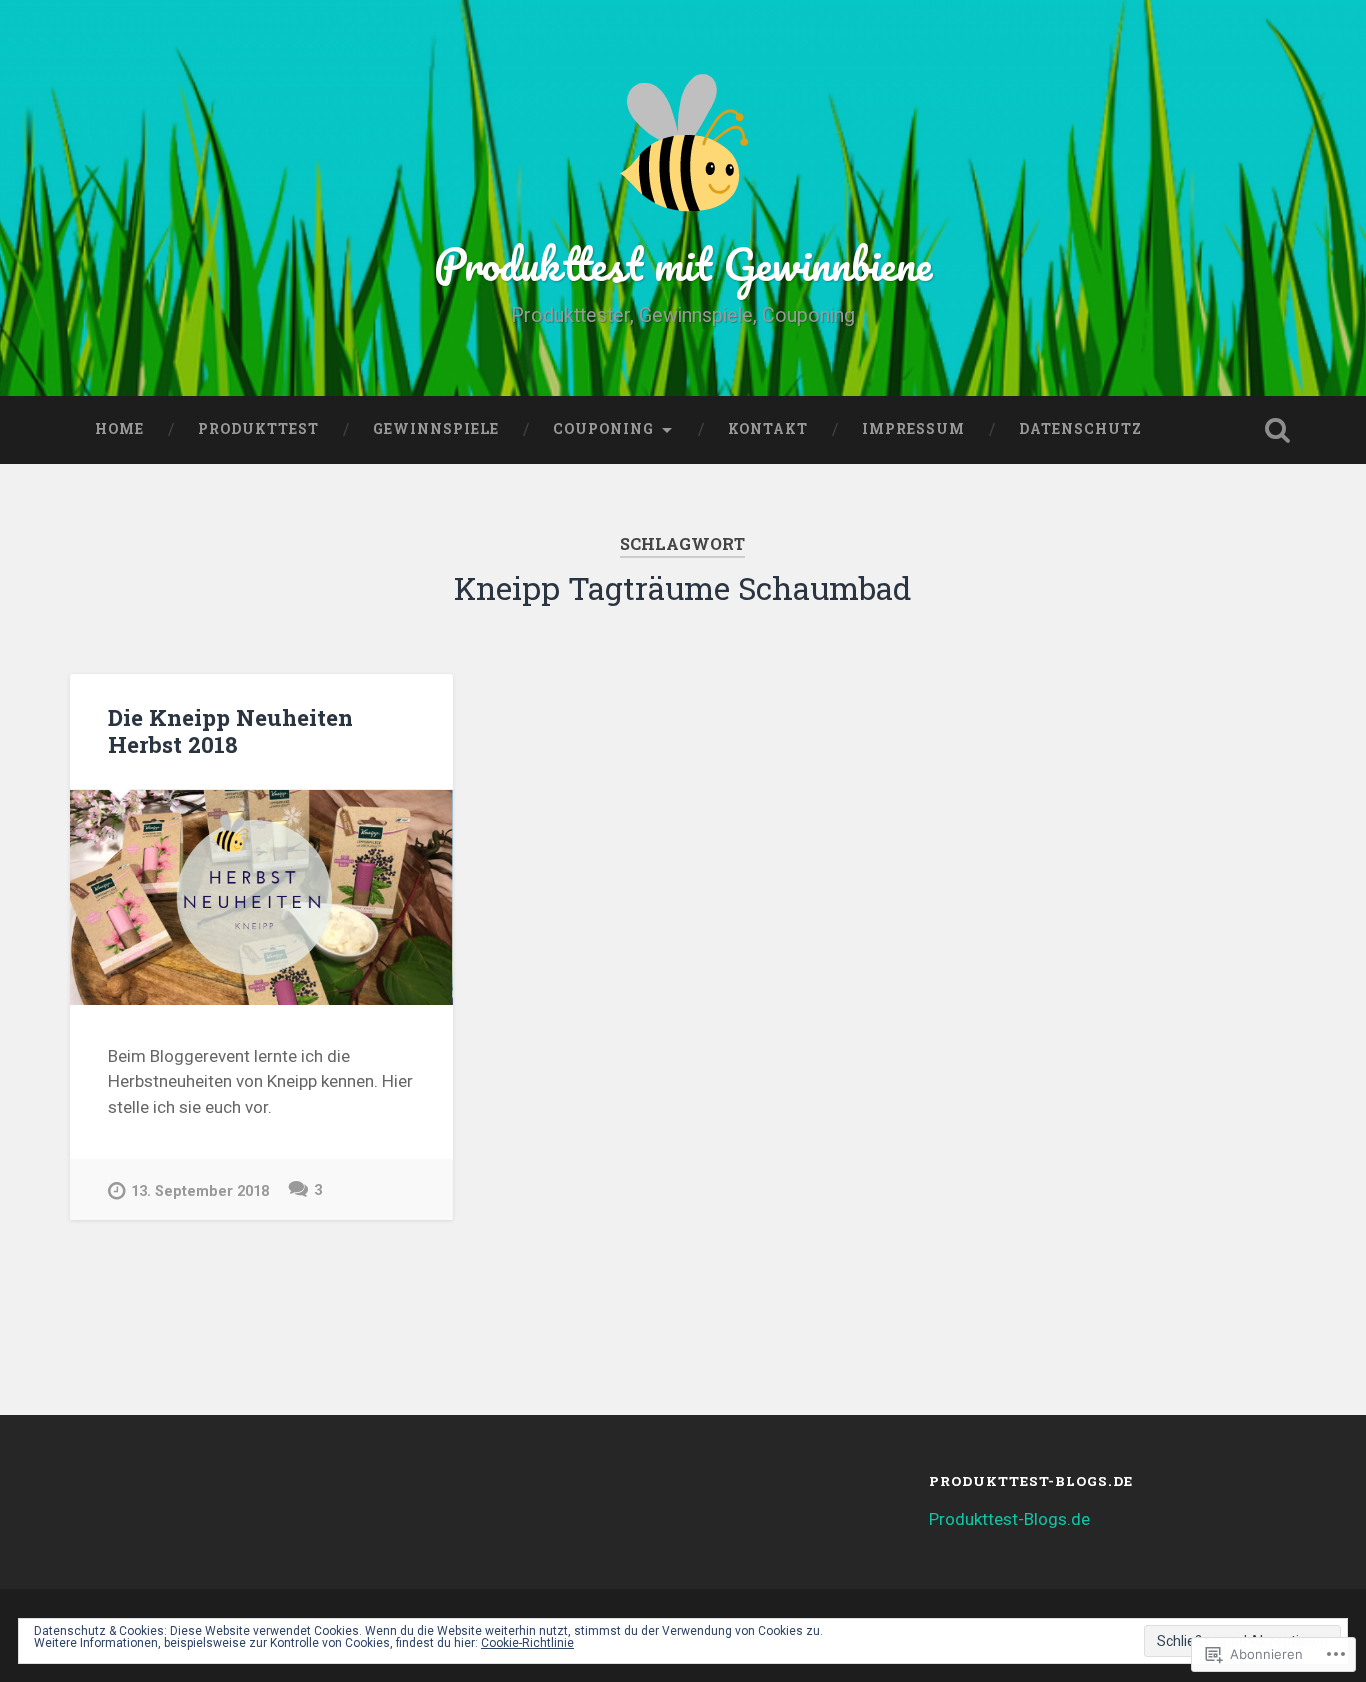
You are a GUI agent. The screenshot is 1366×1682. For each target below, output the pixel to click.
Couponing (603, 429)
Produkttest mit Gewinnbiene (683, 263)
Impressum (913, 429)
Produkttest (258, 429)
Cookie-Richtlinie (527, 1643)
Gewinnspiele (436, 429)
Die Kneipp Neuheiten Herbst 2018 (230, 730)
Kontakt (768, 429)
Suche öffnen (1278, 430)
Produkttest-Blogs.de (1009, 1519)
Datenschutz (1080, 429)
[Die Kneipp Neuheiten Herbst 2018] (261, 898)
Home (119, 429)
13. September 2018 (200, 1191)
